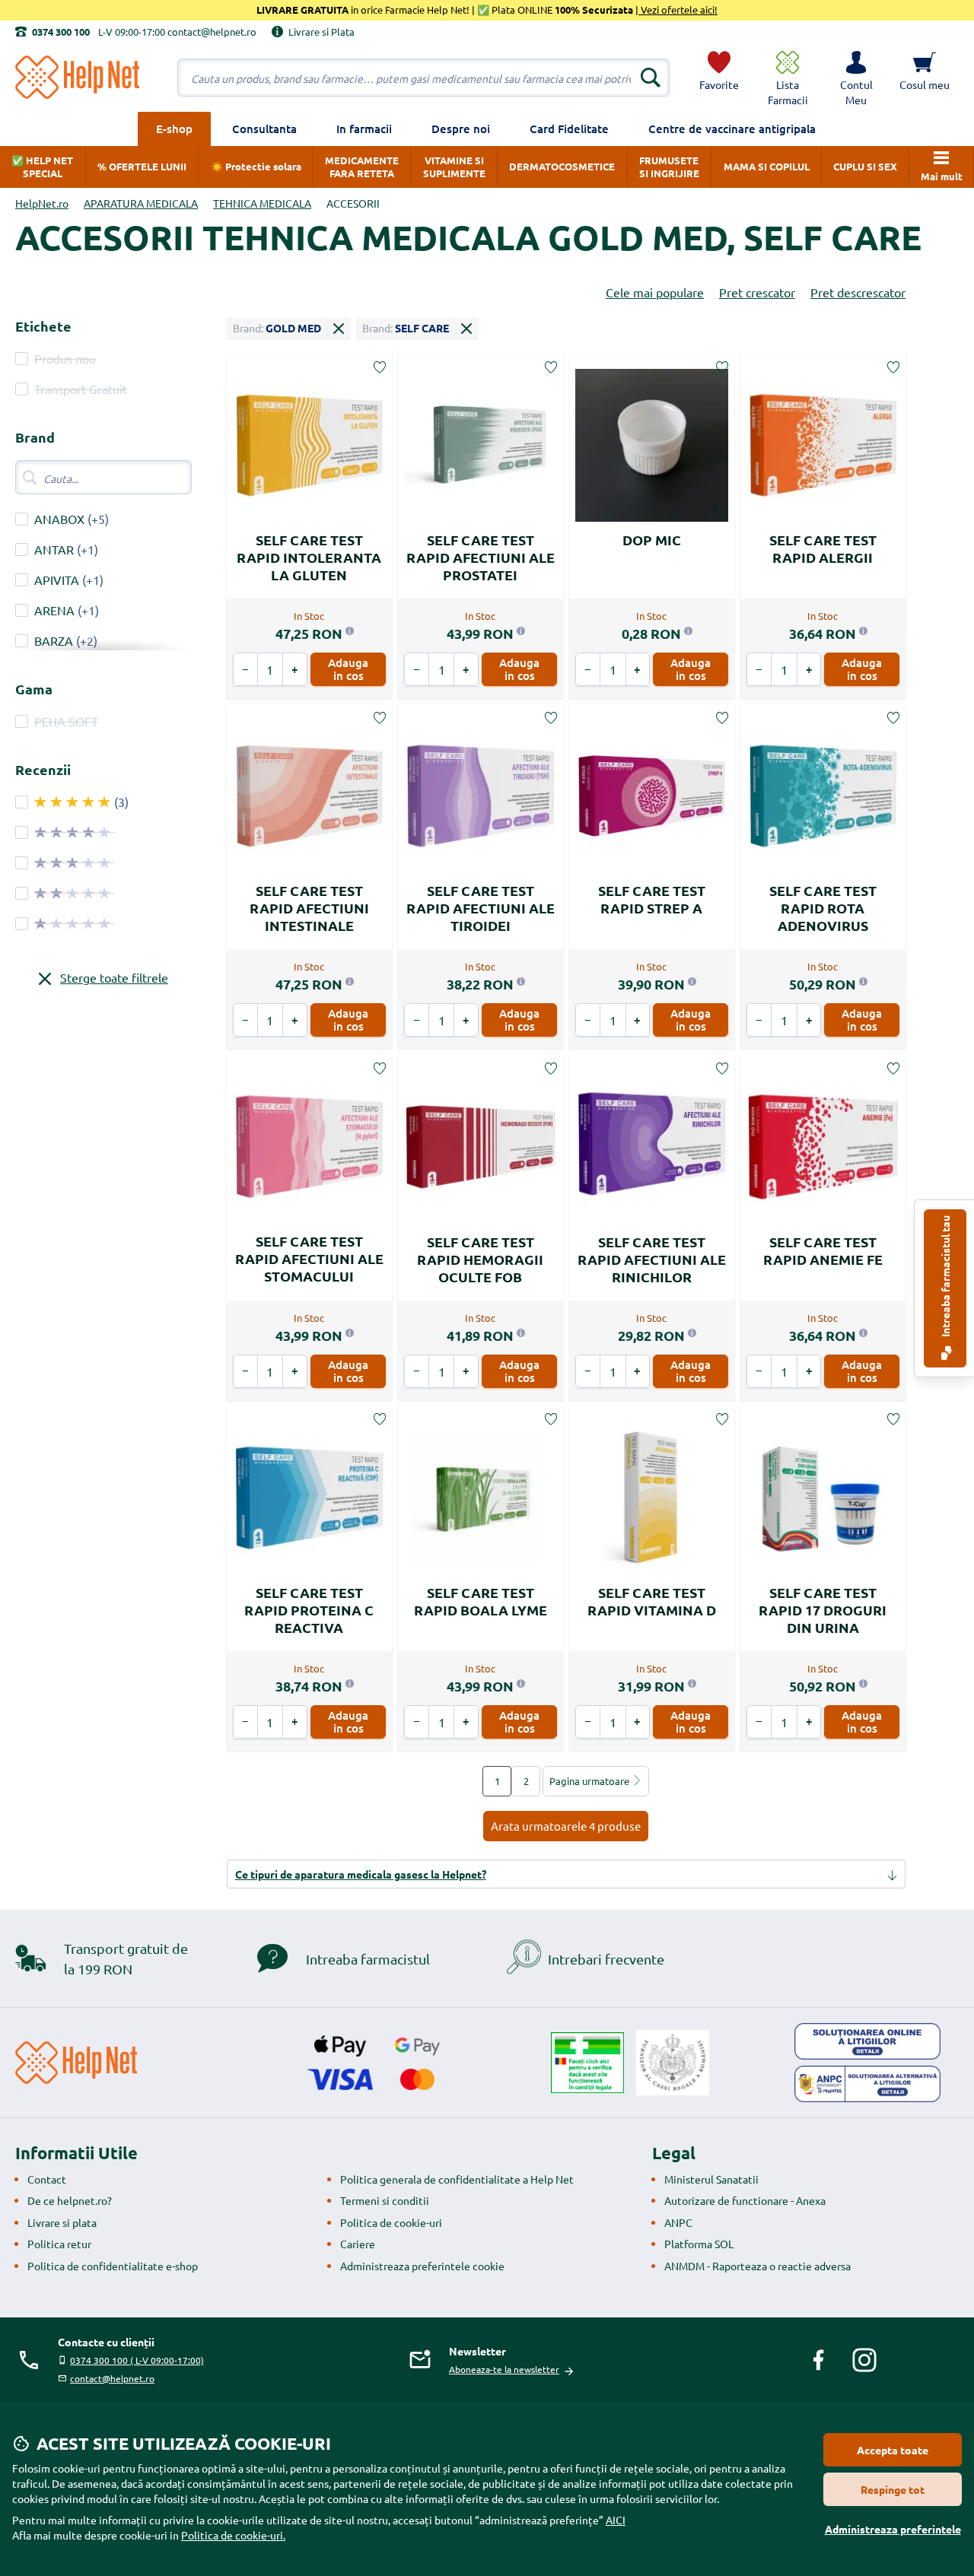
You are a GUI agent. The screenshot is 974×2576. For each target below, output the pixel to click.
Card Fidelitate (569, 129)
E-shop (174, 129)
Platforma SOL (699, 2244)
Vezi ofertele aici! (678, 10)
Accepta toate (893, 2450)
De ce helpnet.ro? (70, 2200)
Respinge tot (893, 2489)
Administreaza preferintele (893, 2529)
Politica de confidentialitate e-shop (113, 2266)
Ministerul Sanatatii (711, 2179)
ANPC (678, 2222)
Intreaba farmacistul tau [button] (945, 1277)
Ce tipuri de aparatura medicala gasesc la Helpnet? (361, 1874)
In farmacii (364, 129)
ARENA (54, 610)
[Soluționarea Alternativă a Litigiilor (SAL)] (867, 2084)
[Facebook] (819, 2360)
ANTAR (54, 549)
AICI (616, 2520)
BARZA (54, 640)
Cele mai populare (655, 292)
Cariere (358, 2244)
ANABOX (59, 519)
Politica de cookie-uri (391, 2222)
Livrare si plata (62, 2222)
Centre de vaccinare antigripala (732, 129)
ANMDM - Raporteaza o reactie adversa (758, 2266)
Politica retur (59, 2244)
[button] (856, 78)
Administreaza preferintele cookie (422, 2266)
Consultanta (264, 129)
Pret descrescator (858, 292)
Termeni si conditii (385, 2200)
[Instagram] (864, 2360)
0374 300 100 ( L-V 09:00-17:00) (137, 2360)
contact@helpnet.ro (112, 2378)
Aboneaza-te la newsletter (504, 2369)
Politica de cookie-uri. (233, 2535)
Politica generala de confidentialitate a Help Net (457, 2179)
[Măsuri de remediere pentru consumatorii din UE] (867, 2041)
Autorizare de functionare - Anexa (745, 2200)
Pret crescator (757, 292)
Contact (47, 2179)
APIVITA (57, 580)
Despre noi (461, 129)
